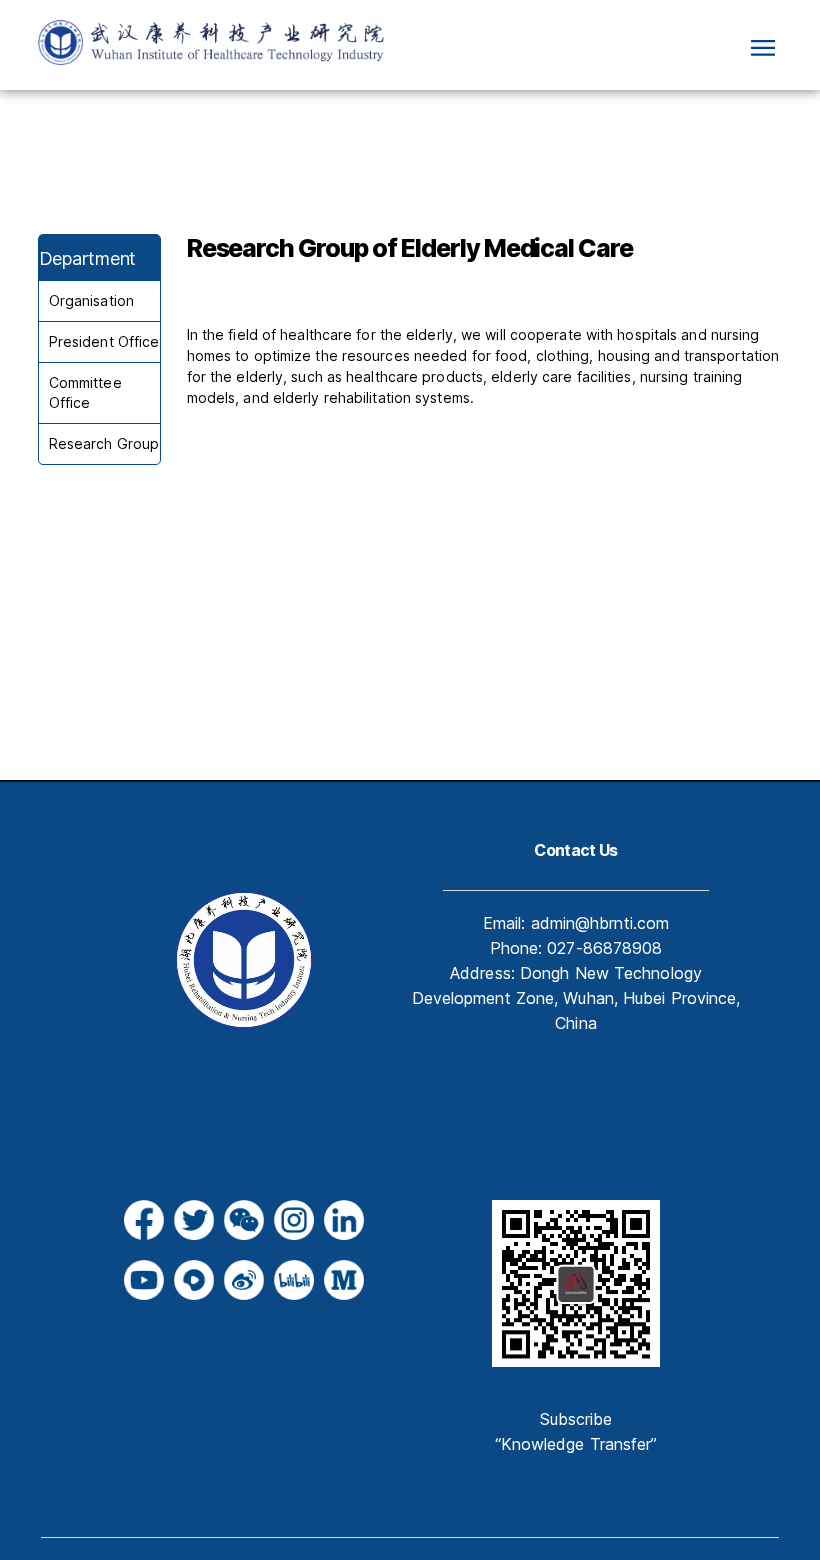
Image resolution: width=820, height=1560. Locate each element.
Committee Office (85, 392)
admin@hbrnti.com (600, 923)
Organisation (91, 300)
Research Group (104, 443)
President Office (104, 341)
